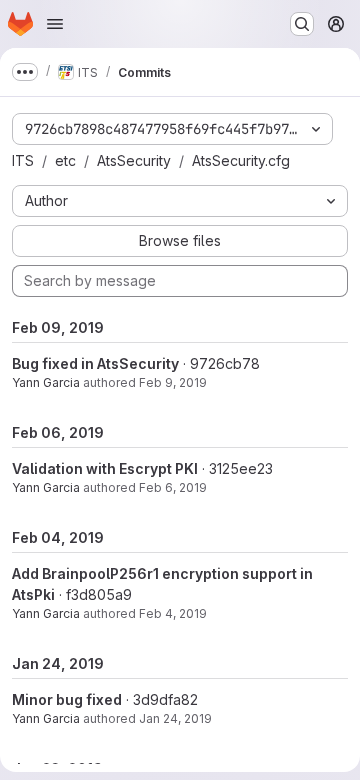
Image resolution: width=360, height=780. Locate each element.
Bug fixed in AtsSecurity (95, 363)
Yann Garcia (46, 382)
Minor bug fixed (67, 699)
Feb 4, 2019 (173, 613)
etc (65, 160)
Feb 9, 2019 (173, 382)
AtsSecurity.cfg (241, 160)
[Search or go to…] (302, 24)
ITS (23, 160)
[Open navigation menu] (55, 24)
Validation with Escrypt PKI (105, 468)
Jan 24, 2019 (175, 718)
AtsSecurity (134, 160)
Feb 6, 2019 (173, 487)
